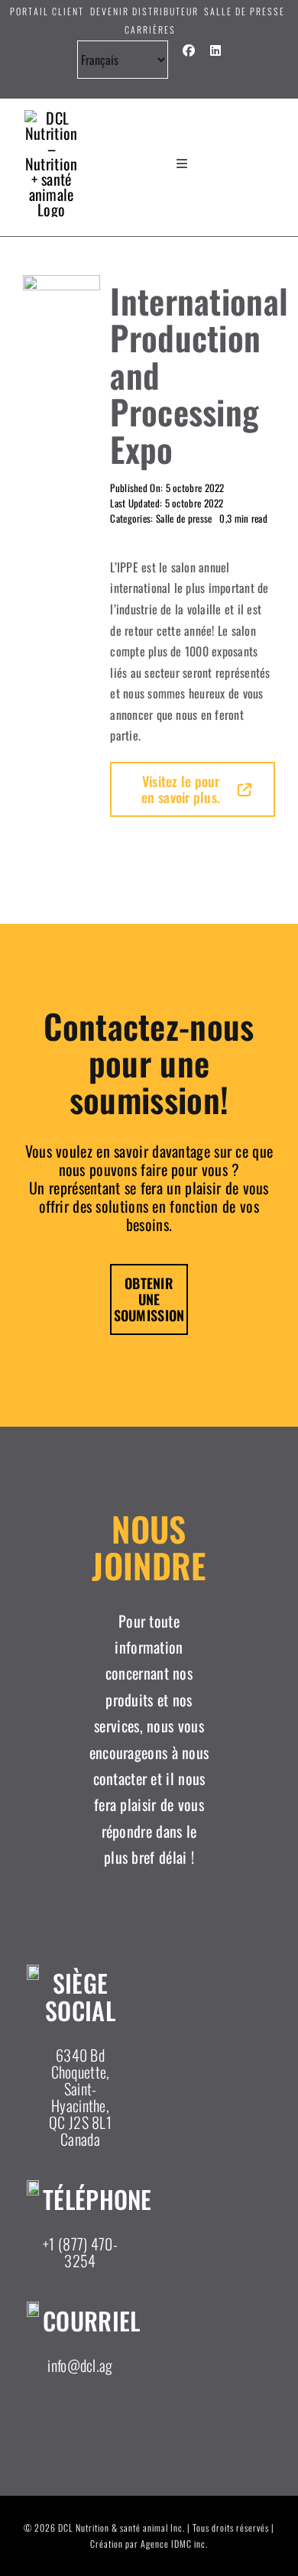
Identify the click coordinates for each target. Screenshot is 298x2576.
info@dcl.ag (80, 2365)
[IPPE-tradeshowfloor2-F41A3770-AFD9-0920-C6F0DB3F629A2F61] (62, 283)
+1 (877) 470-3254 (80, 2252)
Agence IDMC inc (173, 2544)
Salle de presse (184, 518)
